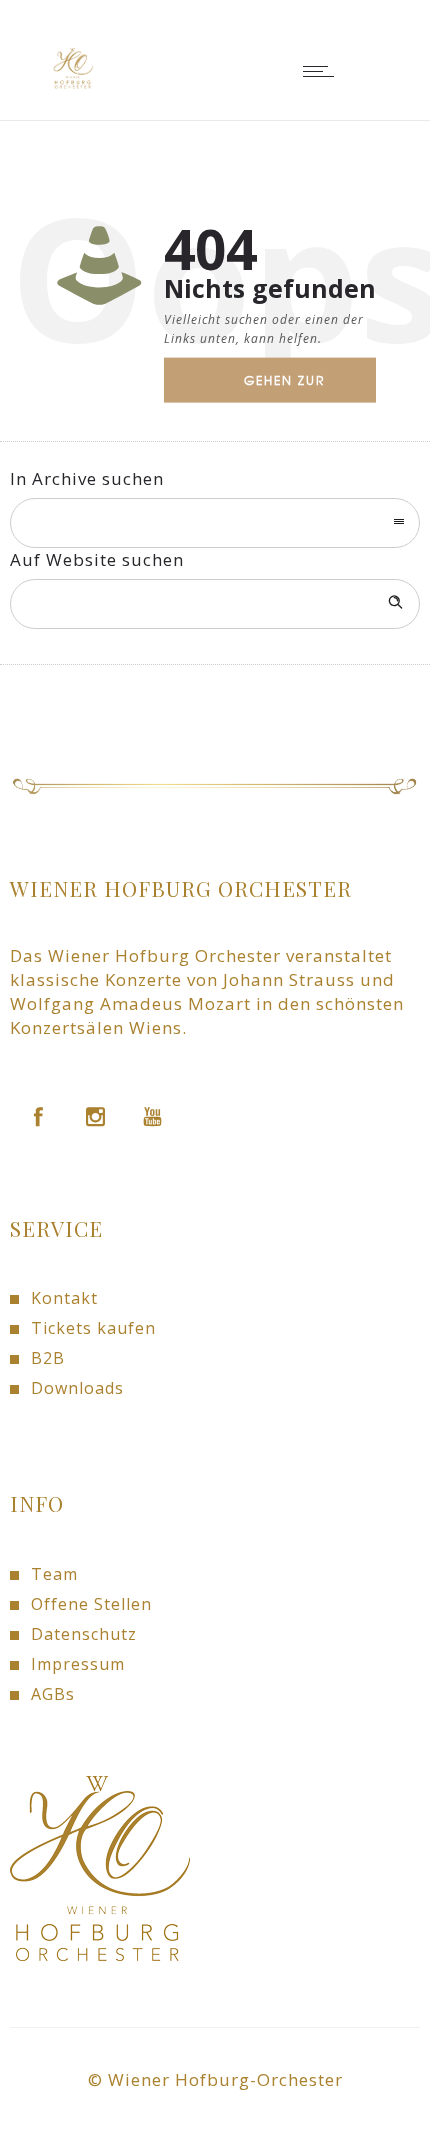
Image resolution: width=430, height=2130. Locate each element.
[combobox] (215, 523)
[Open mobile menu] (323, 71)
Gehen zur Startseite (284, 387)
